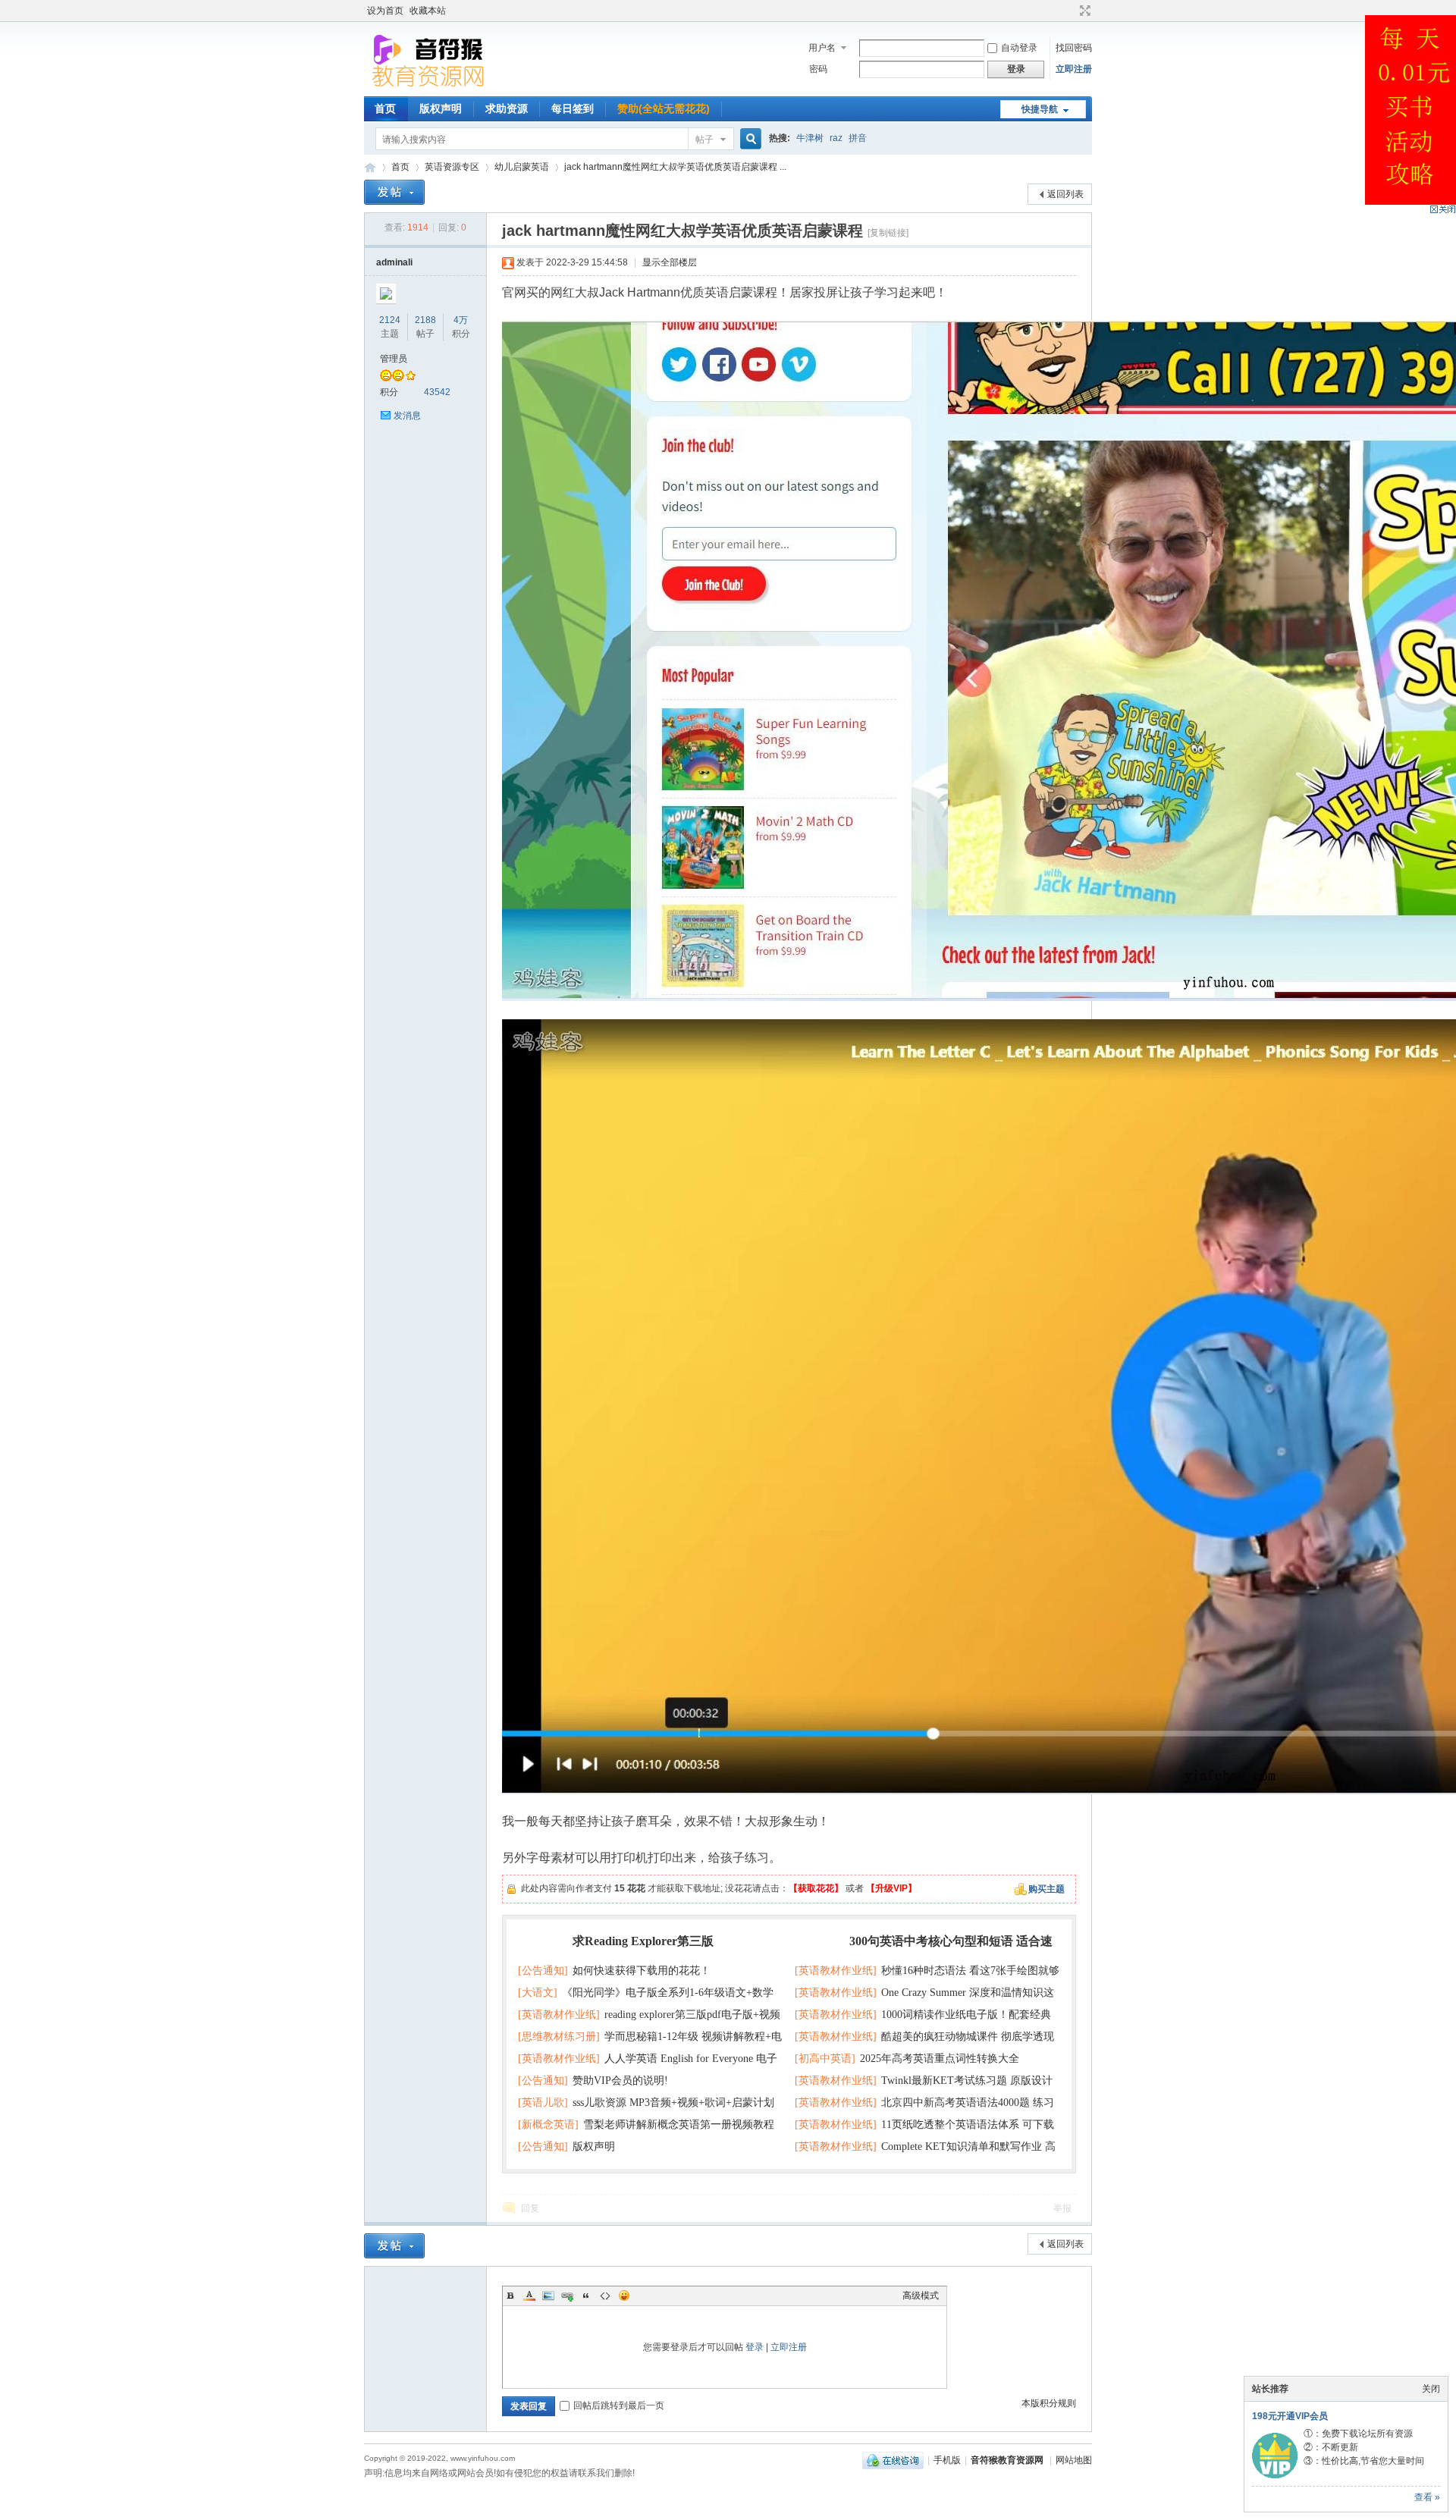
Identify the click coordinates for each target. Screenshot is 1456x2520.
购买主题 (1046, 1889)
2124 (390, 320)
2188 (425, 320)
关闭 (1431, 2389)
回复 (530, 2208)
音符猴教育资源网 (370, 167)
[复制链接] (888, 233)
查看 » (1427, 2497)
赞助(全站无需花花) (664, 108)
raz (836, 138)
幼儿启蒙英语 (522, 167)
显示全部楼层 (670, 262)
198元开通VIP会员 (1290, 2416)
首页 (385, 108)
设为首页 (385, 11)
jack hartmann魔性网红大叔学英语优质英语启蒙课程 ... (675, 167)
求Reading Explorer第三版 (643, 1941)
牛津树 (810, 138)
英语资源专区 (452, 167)
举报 (1062, 2208)
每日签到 (573, 108)
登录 (755, 2347)
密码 (818, 69)
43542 (437, 392)
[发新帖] (394, 192)
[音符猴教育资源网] (431, 87)
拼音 (858, 138)
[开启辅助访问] (1071, 11)
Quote (586, 2296)
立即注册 (1074, 69)
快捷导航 (1040, 109)
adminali (394, 262)
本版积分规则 (1049, 2403)
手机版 (947, 2460)
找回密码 (1074, 48)
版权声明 (441, 108)
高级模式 (921, 2296)
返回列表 (1065, 194)
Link (567, 2296)
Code (605, 2296)
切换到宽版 (1083, 11)
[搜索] (748, 139)
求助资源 (507, 108)
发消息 (407, 416)
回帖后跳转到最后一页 (619, 2405)
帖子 (704, 140)
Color (529, 2296)
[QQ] (893, 2460)
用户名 (822, 48)
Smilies (624, 2296)
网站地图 (1074, 2460)
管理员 (394, 359)
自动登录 (1019, 48)
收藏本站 (428, 11)
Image (548, 2296)
